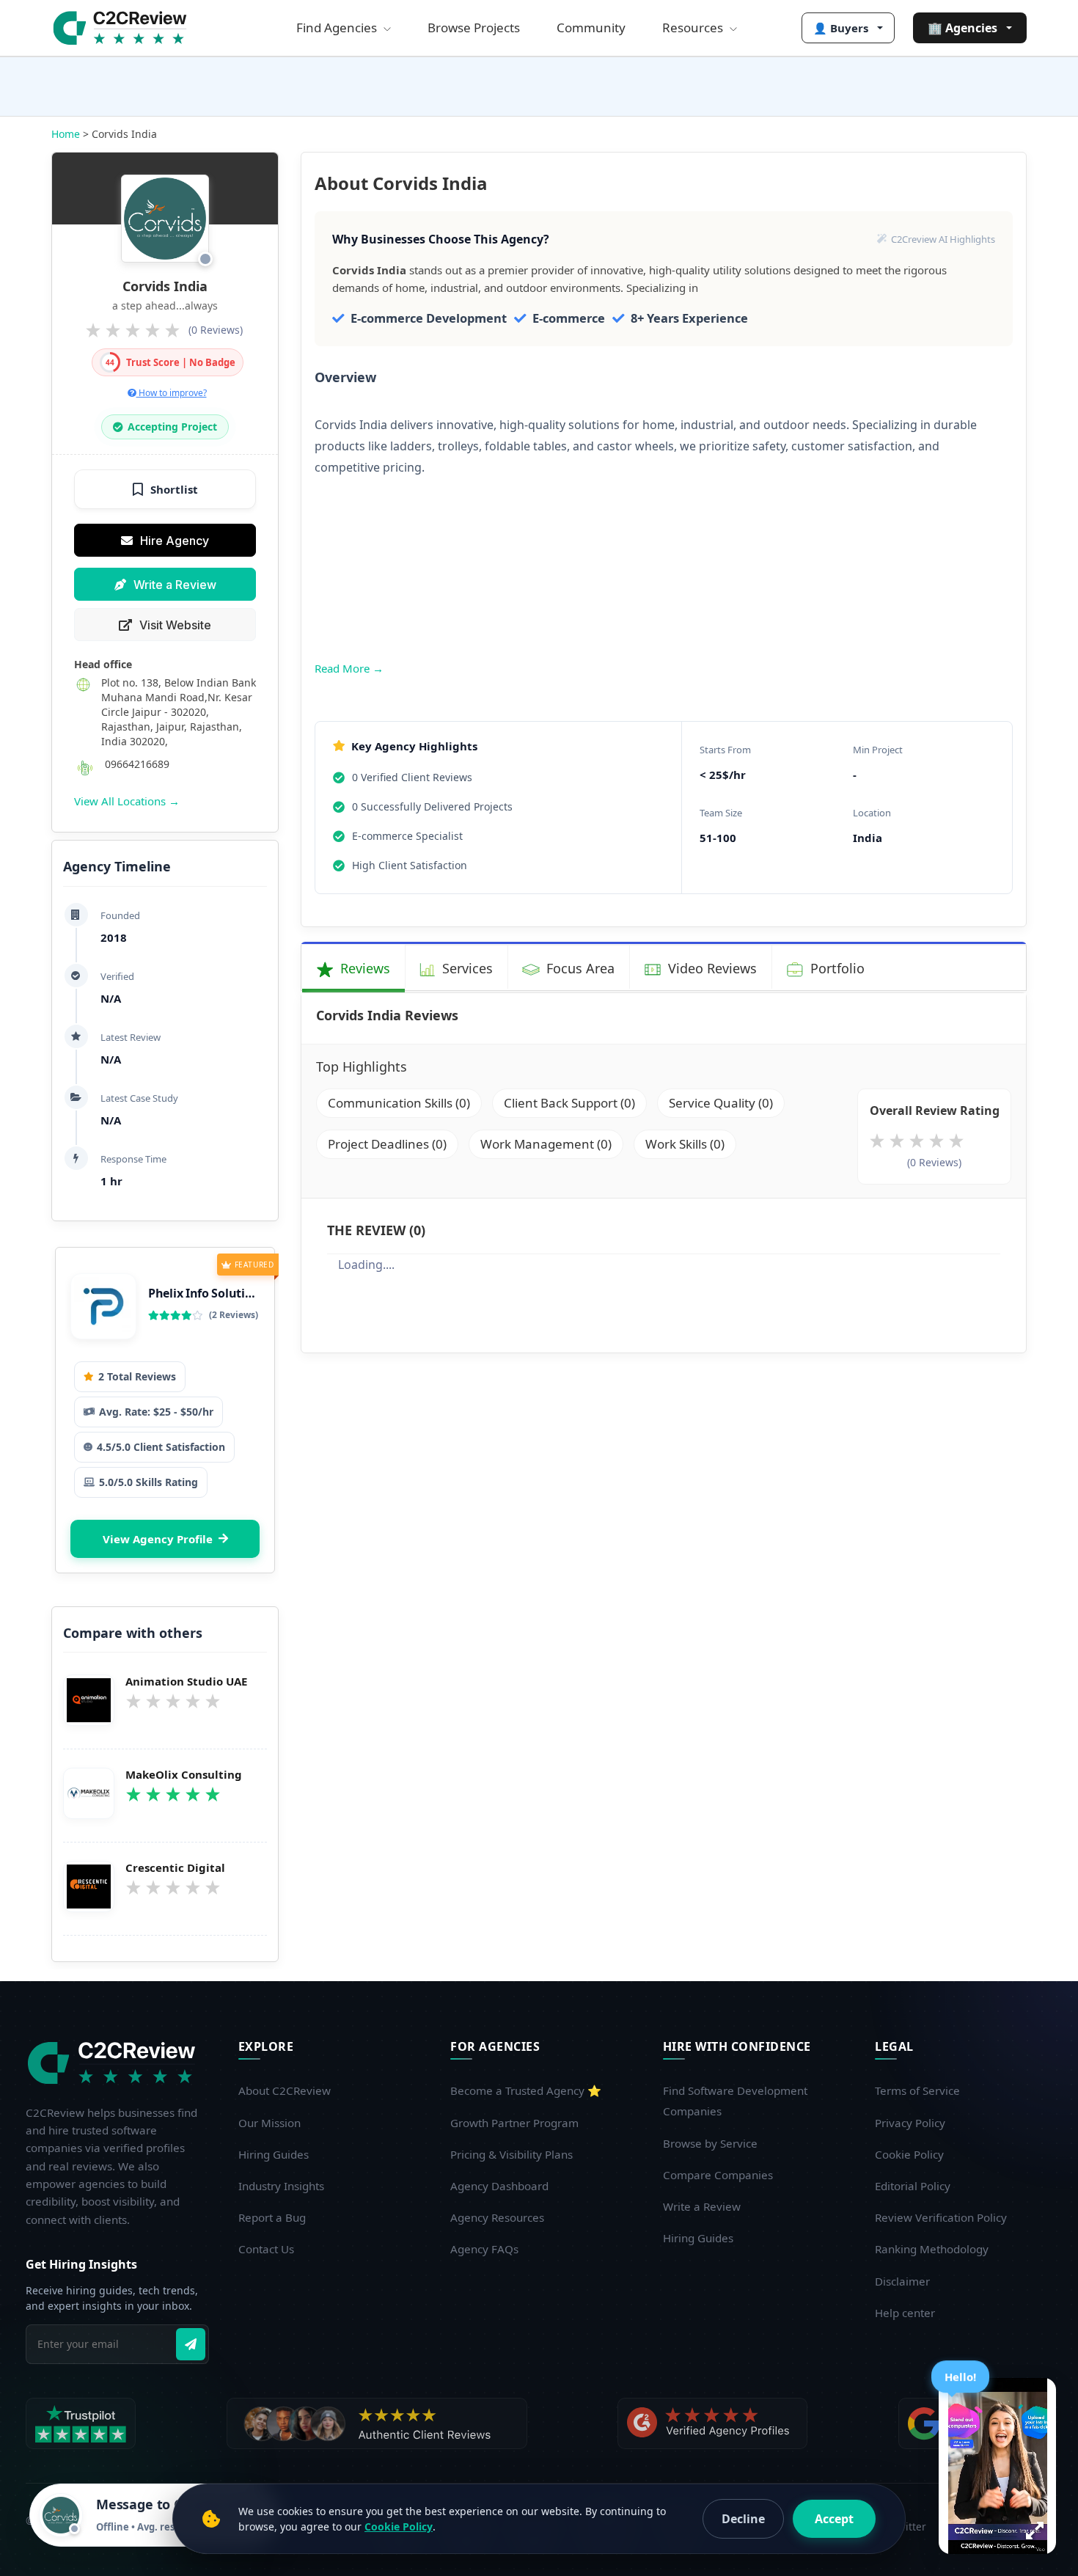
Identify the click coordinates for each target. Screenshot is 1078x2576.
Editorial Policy (913, 2186)
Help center (905, 2313)
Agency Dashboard (499, 2186)
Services (466, 968)
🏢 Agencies (962, 28)
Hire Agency (175, 541)
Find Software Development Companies (735, 2101)
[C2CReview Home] (114, 2063)
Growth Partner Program (514, 2123)
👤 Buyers (841, 28)
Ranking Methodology (932, 2249)
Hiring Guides (274, 2154)
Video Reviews (711, 968)
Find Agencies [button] (338, 28)
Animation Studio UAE (186, 1682)
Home (66, 134)
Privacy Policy (910, 2123)
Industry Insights (281, 2186)
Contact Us (266, 2249)
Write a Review (175, 585)
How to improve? (172, 393)
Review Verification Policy (941, 2217)
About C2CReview (285, 2090)
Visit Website (175, 625)
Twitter (909, 2526)
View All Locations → (127, 801)
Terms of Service (917, 2090)
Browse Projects (474, 28)
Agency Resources (497, 2217)
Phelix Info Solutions (207, 1293)
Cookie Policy (909, 2154)
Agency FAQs (484, 2249)
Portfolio (836, 968)
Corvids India (165, 286)
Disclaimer (902, 2281)
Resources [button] (694, 28)
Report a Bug (272, 2217)
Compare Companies (718, 2175)
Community (591, 28)
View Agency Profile (158, 1539)
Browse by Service (710, 2143)
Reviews (363, 968)
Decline (743, 2519)
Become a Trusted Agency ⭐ (526, 2090)
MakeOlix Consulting (184, 1775)
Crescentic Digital (175, 1868)
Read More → (349, 668)
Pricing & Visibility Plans (511, 2154)
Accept (834, 2519)
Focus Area (579, 968)
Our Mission (269, 2123)
